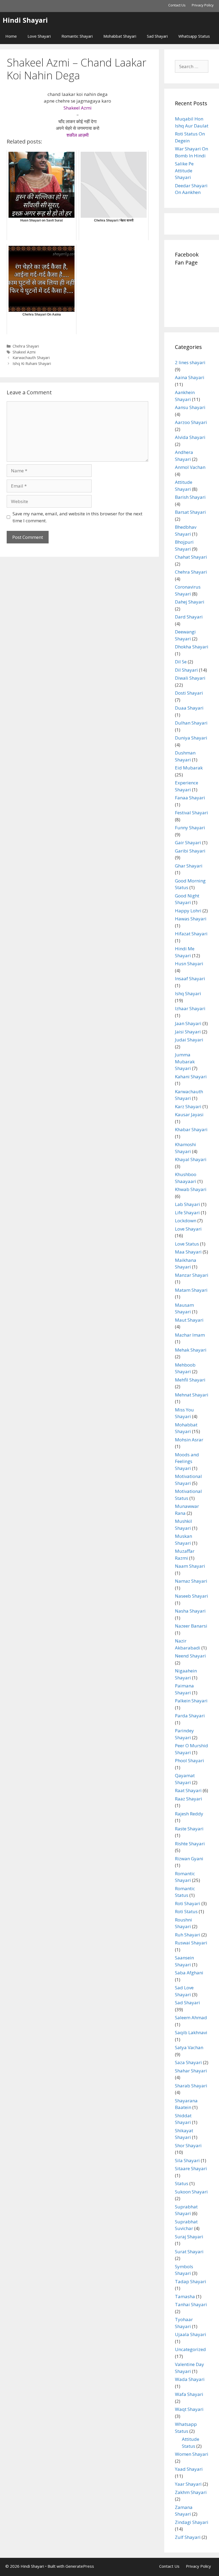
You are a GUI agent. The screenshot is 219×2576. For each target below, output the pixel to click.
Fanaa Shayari (190, 798)
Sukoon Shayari (191, 2192)
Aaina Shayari (190, 377)
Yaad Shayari (189, 2469)
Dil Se (181, 662)
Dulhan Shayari (191, 723)
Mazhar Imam (190, 1335)
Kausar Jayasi (189, 1114)
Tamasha (185, 2296)
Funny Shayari (190, 828)
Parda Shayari (190, 1716)
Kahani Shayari (191, 1077)
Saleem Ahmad (191, 2017)
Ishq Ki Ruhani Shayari (32, 363)
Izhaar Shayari (190, 1008)
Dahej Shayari (190, 602)
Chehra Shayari (26, 346)
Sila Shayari (187, 2160)
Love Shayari (39, 36)
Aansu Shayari (190, 407)
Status (182, 2183)
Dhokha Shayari (192, 647)
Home (11, 36)
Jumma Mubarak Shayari (185, 1061)
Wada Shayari (190, 2379)
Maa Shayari (188, 1252)
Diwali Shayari (190, 678)
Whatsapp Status (194, 36)
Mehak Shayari (191, 1350)
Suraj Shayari (189, 2237)
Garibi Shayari (190, 851)
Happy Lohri (188, 911)
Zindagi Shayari (192, 2522)
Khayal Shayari (191, 1159)
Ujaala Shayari (191, 2334)
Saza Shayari (188, 2062)
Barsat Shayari (190, 512)
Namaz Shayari (191, 1581)
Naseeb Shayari (191, 1596)
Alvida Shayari (190, 437)
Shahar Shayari (191, 2071)
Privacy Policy (203, 5)
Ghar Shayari (189, 866)
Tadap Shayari (191, 2281)
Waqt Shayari (189, 2409)
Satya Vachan (189, 2047)
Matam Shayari (191, 1290)
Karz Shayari (188, 1106)
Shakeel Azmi (24, 352)
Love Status (187, 1244)
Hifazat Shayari (191, 934)
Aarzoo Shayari (191, 422)
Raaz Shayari (189, 1799)
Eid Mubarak (189, 768)
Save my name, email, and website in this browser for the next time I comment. (77, 517)
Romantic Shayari (77, 36)
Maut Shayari (189, 1320)
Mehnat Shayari (192, 1395)
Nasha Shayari (190, 1611)
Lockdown (186, 1221)
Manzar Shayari (192, 1275)
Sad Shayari (157, 36)
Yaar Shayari (188, 2484)
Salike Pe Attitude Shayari (184, 170)
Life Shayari (187, 1213)
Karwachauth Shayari (31, 358)
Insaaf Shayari (190, 978)
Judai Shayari (189, 1040)
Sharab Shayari (191, 2086)
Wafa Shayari (189, 2394)
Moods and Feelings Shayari (187, 1461)
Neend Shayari (190, 1656)
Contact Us (177, 5)
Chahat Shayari (191, 557)
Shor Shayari (188, 2145)
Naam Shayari (190, 1566)
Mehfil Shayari (190, 1380)
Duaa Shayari (189, 708)
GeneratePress (80, 2566)
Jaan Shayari (188, 1023)
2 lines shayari (190, 362)
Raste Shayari (189, 1829)
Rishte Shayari (190, 1844)
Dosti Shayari (189, 693)
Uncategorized (190, 2349)
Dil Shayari (186, 670)
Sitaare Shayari (191, 2168)
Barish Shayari (190, 497)
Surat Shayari (189, 2252)
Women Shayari (192, 2454)
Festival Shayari (191, 813)
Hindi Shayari (25, 20)
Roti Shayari (188, 1903)
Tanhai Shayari (191, 2304)
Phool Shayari (189, 1760)
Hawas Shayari (191, 919)
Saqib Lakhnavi (191, 2032)
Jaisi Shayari (188, 1032)
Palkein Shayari (191, 1701)
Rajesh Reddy (189, 1814)
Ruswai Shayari (191, 1943)
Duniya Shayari (191, 738)
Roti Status (186, 1911)
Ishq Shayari (188, 993)
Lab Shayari (187, 1204)
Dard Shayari (189, 617)
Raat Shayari (188, 1790)
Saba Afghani (189, 1973)
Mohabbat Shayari (120, 36)
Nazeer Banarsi (191, 1626)
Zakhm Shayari (191, 2492)
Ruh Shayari (188, 1935)
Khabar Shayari (191, 1129)
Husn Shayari (189, 964)
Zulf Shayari (188, 2537)
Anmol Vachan (190, 467)
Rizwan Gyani (189, 1859)
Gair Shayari (188, 843)
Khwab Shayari (191, 1189)
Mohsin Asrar (189, 1440)
